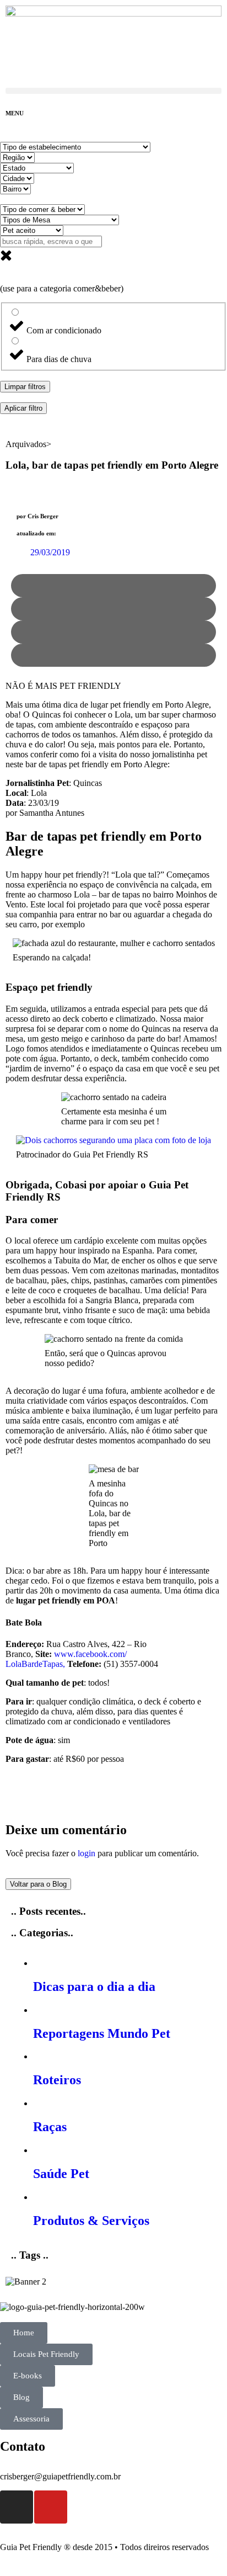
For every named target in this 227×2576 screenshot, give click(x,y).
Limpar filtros (25, 387)
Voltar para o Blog (38, 1884)
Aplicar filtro (23, 408)
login (87, 1853)
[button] (113, 91)
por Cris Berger (37, 516)
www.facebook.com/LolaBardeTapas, (66, 1659)
